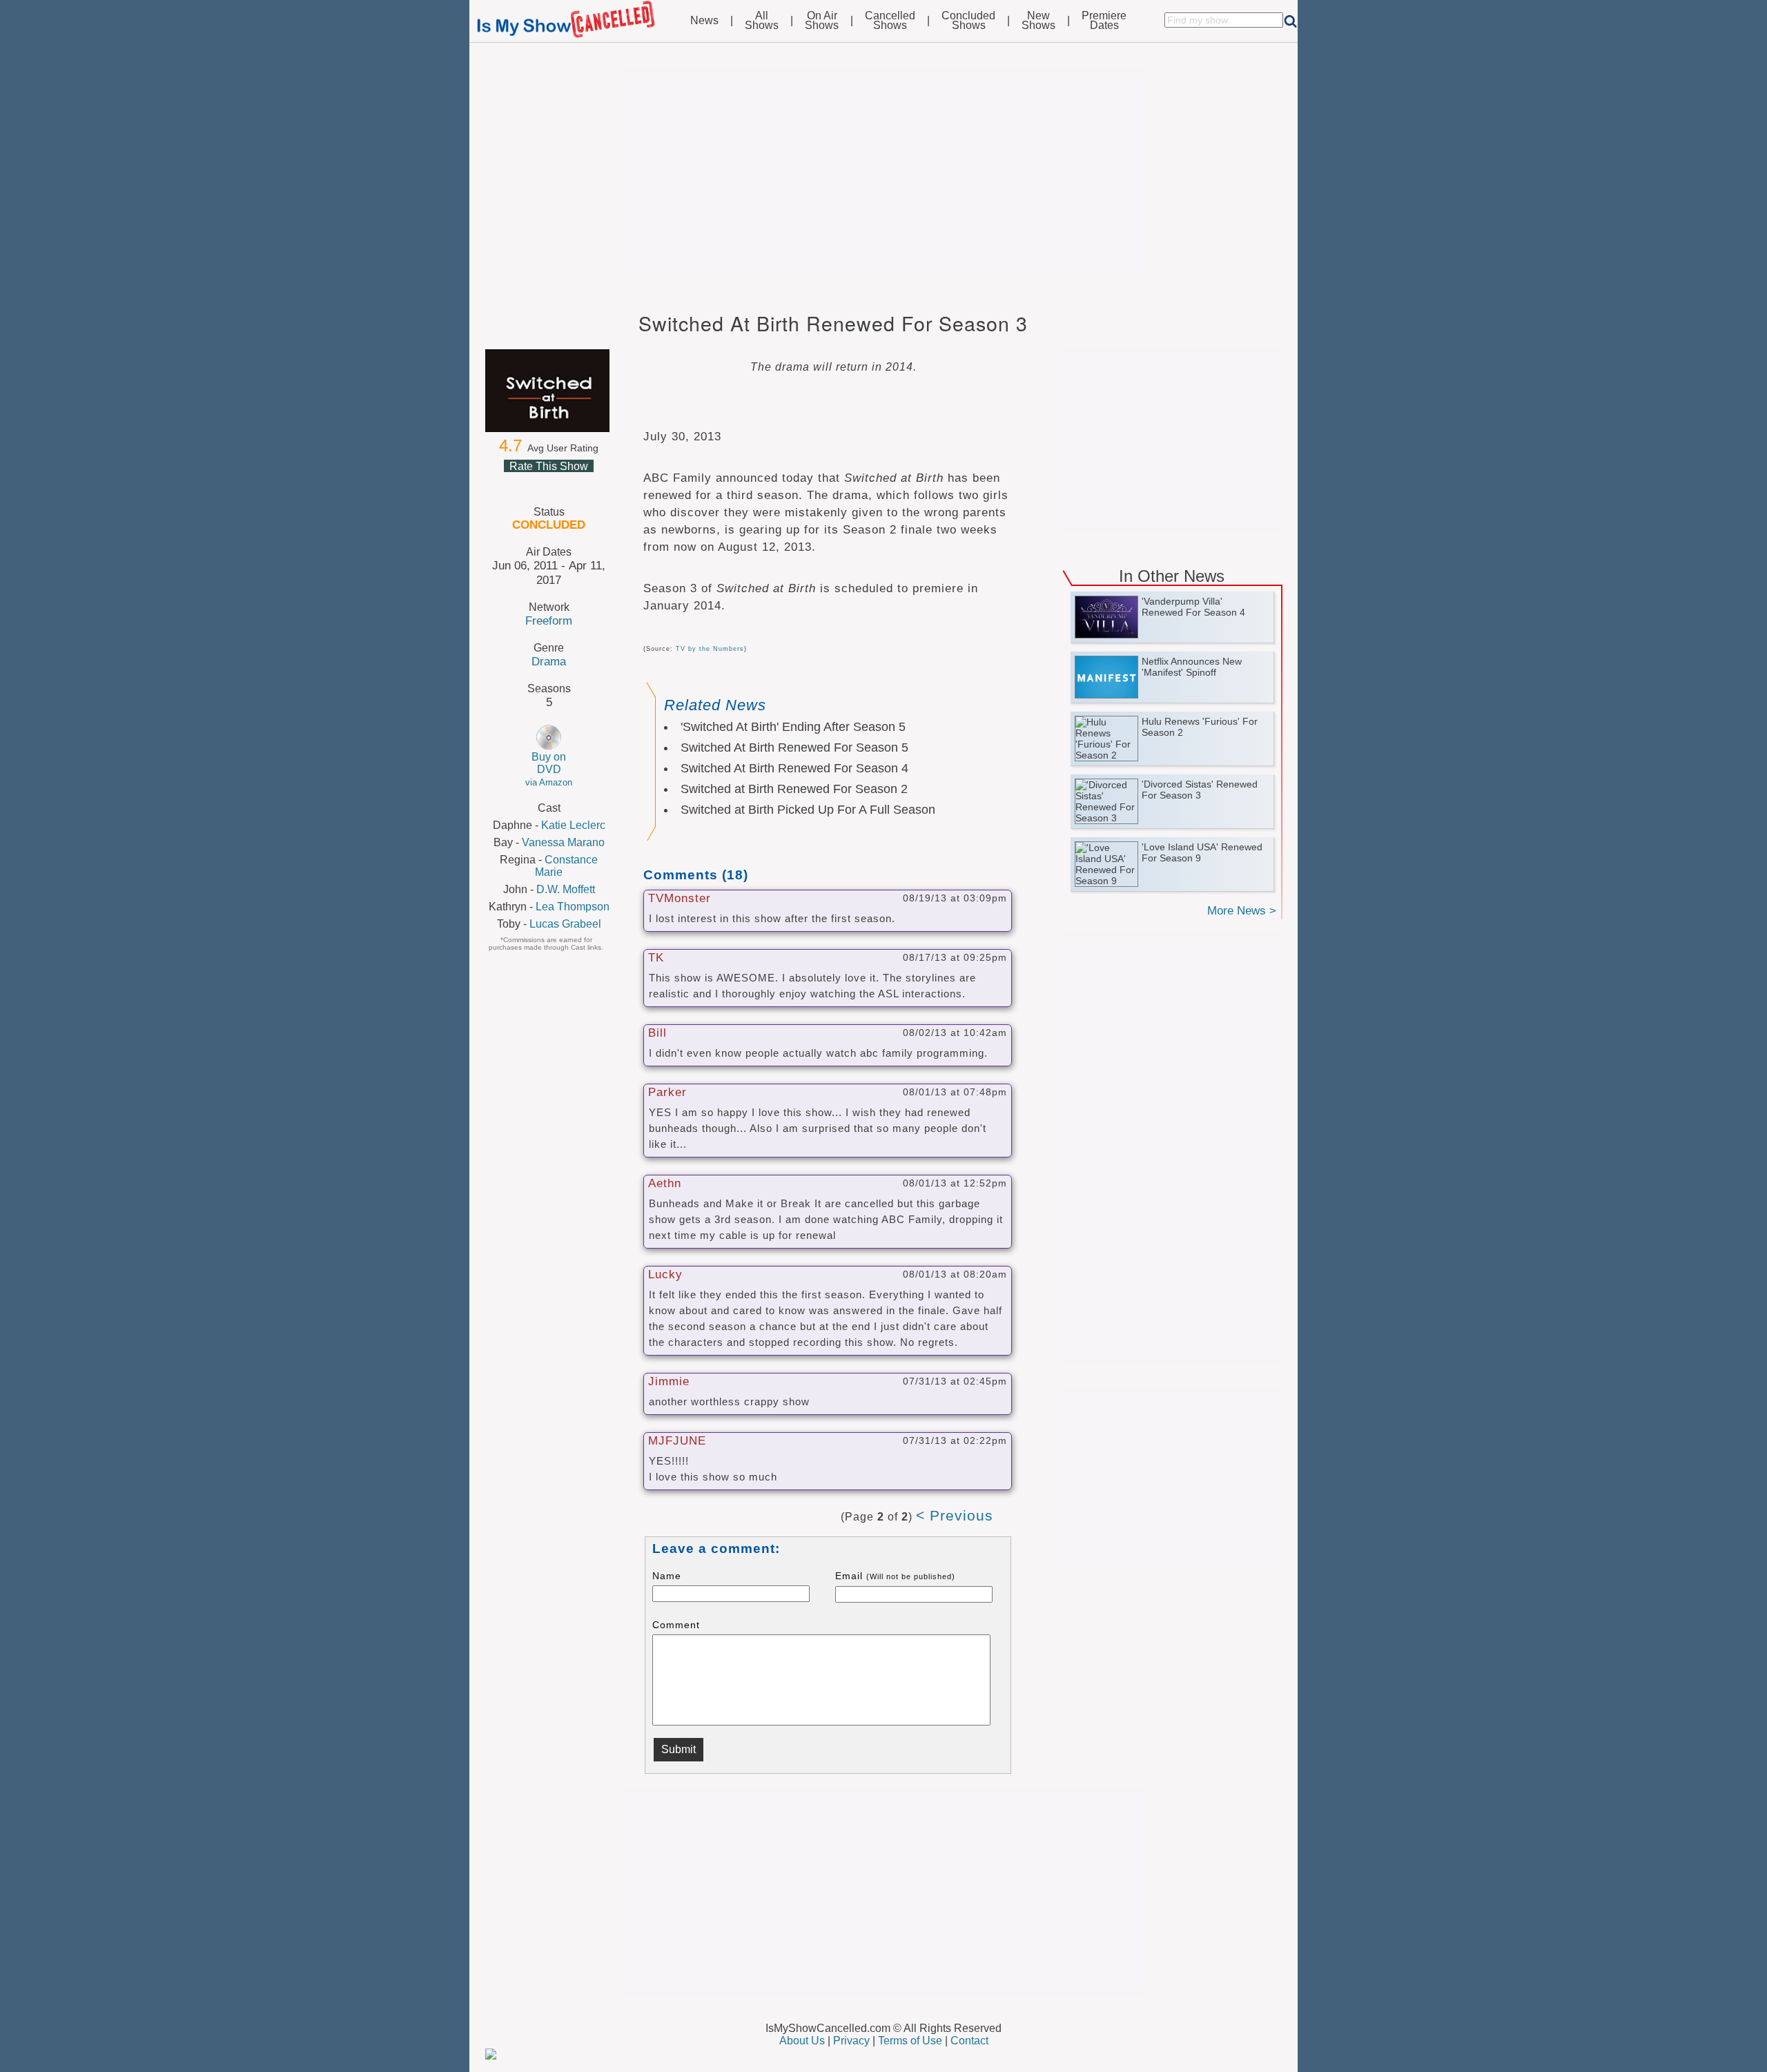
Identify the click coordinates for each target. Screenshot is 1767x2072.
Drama (549, 661)
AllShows (762, 21)
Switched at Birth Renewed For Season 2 (794, 789)
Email (895, 1576)
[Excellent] (581, 482)
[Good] (565, 482)
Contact (969, 2041)
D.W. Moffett (566, 889)
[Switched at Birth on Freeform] (549, 391)
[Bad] (515, 482)
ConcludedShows (968, 21)
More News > (1242, 911)
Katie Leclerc (573, 825)
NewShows (1038, 21)
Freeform (549, 620)
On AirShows (822, 21)
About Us (802, 2041)
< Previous (955, 1515)
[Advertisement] (883, 174)
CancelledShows (890, 21)
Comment (676, 1625)
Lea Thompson (573, 907)
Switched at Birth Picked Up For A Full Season (808, 810)
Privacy (851, 2041)
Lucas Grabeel (565, 924)
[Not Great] (531, 482)
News (704, 21)
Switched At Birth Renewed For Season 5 (794, 747)
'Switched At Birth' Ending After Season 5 (793, 727)
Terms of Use (910, 2041)
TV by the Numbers (710, 649)
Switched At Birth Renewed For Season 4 (794, 768)
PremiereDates (1104, 21)
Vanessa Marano (563, 842)
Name (667, 1576)
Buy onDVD (549, 769)
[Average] (548, 482)
